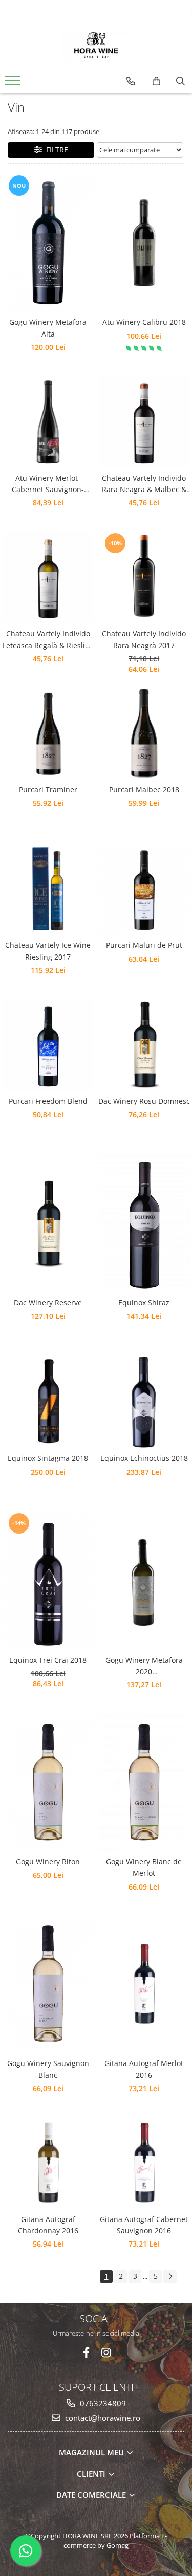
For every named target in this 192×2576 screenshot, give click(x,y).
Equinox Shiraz (144, 1303)
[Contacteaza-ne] (131, 81)
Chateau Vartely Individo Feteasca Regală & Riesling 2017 (48, 640)
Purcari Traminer (48, 790)
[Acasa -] (96, 46)
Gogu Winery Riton (48, 1862)
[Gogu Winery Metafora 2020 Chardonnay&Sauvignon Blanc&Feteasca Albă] (144, 1581)
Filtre (55, 150)
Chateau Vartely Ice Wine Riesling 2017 (48, 951)
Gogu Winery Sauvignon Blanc (48, 2069)
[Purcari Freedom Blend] (48, 1045)
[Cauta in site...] (180, 81)
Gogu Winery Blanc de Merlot (144, 1867)
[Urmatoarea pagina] (170, 2277)
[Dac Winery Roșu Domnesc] (144, 1045)
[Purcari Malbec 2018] (144, 733)
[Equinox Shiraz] (144, 1223)
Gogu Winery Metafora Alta (48, 328)
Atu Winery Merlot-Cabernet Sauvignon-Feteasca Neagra (48, 484)
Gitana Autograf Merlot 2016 (144, 2069)
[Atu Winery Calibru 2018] (144, 243)
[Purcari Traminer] (48, 733)
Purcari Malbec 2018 (144, 790)
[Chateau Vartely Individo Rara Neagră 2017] (144, 578)
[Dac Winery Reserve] (48, 1224)
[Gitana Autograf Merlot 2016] (144, 1984)
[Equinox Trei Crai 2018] (48, 1580)
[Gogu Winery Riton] (48, 1782)
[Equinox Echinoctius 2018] (144, 1402)
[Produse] (14, 84)
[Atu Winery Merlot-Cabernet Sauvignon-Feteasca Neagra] (48, 421)
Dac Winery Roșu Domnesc (144, 1101)
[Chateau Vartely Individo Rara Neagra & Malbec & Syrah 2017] (144, 421)
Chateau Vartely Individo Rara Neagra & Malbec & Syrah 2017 (144, 484)
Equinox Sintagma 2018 (48, 1458)
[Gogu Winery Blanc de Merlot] (144, 1782)
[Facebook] (86, 2353)
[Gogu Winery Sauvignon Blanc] (48, 1984)
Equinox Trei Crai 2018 (48, 1660)
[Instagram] (106, 2353)
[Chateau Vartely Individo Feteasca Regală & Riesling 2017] (48, 578)
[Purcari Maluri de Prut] (144, 889)
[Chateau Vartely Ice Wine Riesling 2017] (48, 889)
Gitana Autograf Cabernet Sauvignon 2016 (144, 2225)
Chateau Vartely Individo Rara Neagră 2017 (144, 639)
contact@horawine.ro (102, 2418)
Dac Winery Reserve (48, 1303)
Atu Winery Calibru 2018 (144, 322)
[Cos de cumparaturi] (156, 81)
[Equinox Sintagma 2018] (48, 1402)
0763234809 (102, 2403)
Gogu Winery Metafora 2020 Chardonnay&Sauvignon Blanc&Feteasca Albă (144, 1667)
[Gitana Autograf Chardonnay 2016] (48, 2163)
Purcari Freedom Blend (48, 1101)
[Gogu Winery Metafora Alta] (48, 243)
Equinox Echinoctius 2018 (144, 1458)
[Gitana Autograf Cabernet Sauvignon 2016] (144, 2163)
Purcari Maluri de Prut (144, 945)
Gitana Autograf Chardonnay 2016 (48, 2225)
